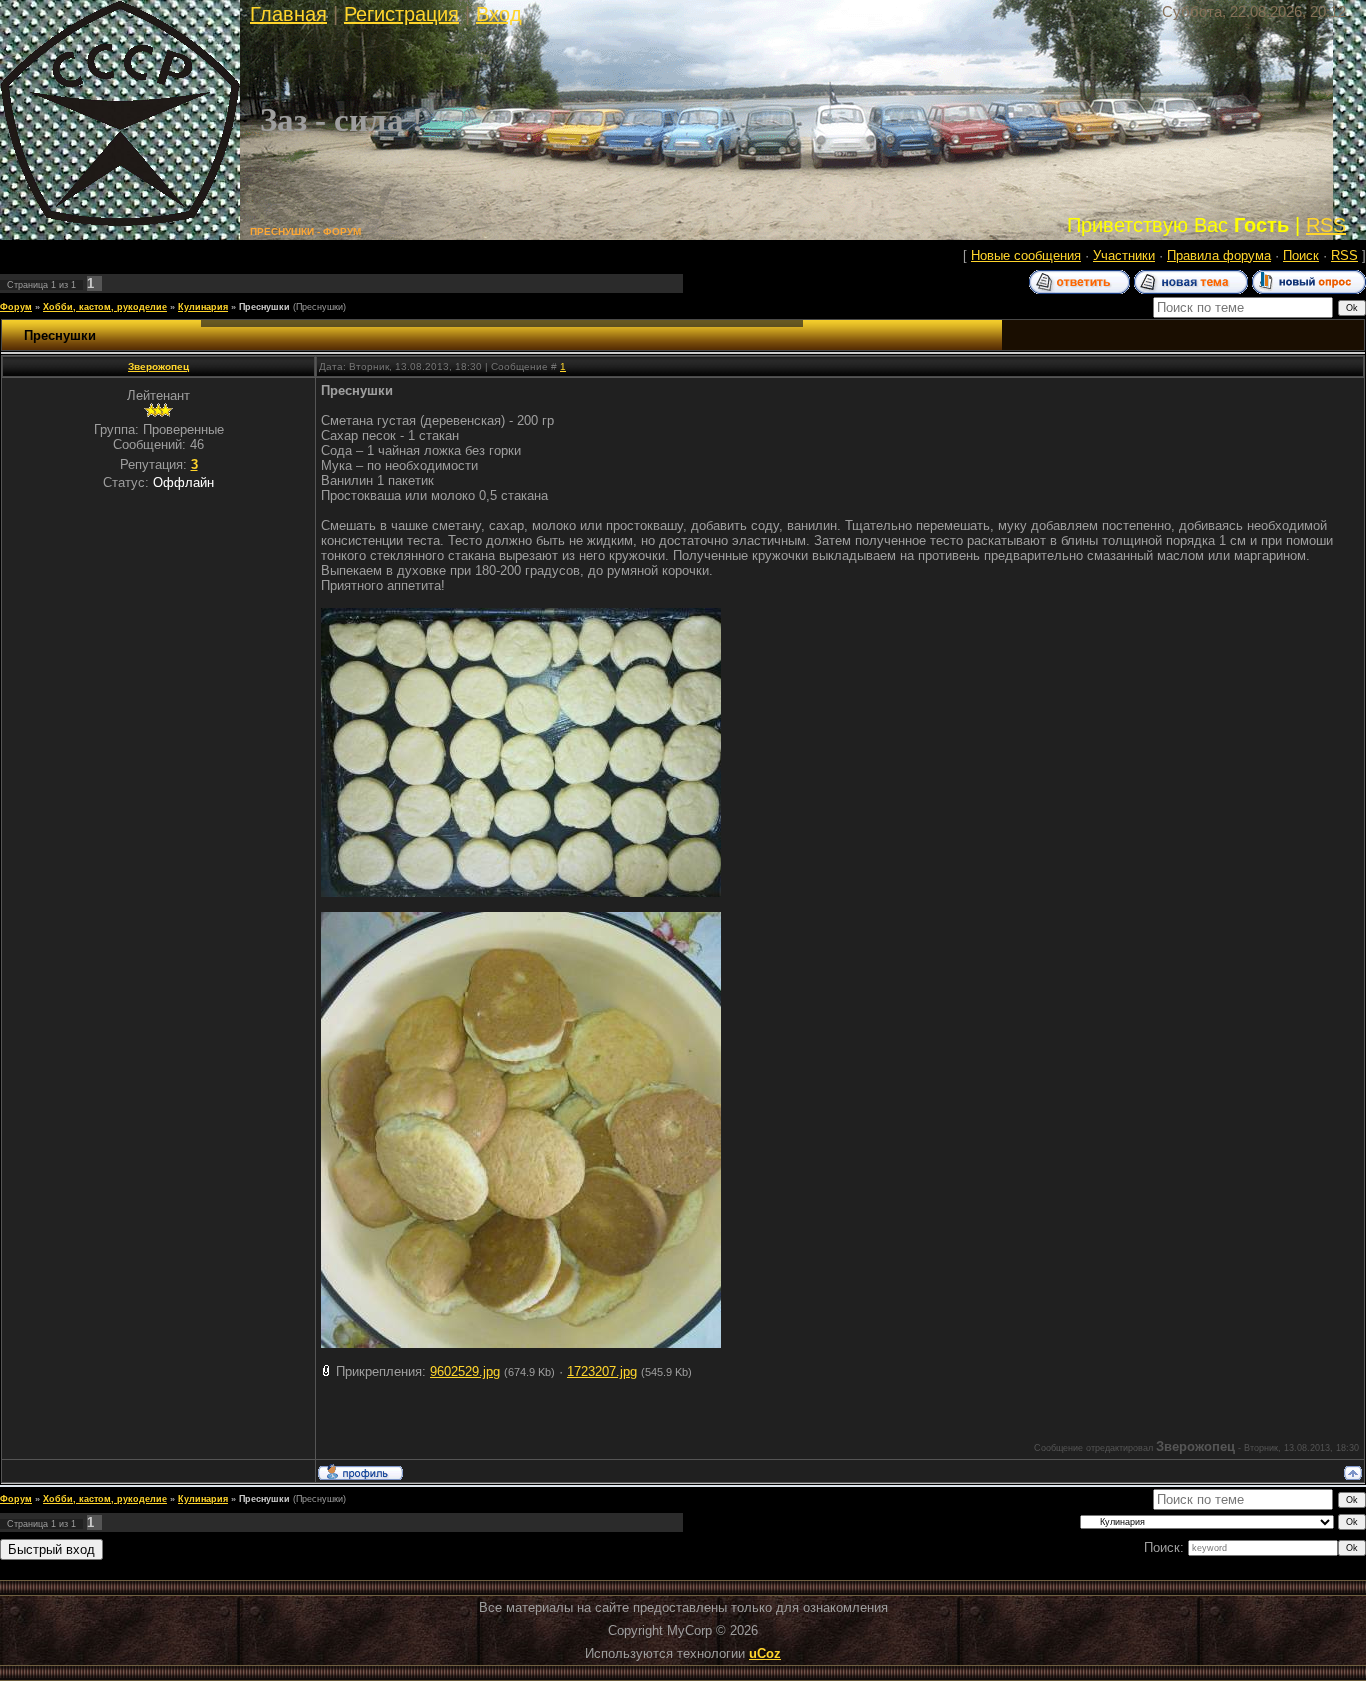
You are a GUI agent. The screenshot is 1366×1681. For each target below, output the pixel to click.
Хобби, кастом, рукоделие (105, 307)
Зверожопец (158, 366)
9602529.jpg (465, 1371)
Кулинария (203, 307)
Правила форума (1219, 255)
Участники (1124, 255)
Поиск (1301, 255)
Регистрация (401, 14)
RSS (1326, 225)
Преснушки (264, 307)
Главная (288, 14)
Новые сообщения (1026, 255)
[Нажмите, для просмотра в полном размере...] (521, 892)
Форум (16, 307)
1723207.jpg (602, 1371)
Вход (499, 14)
